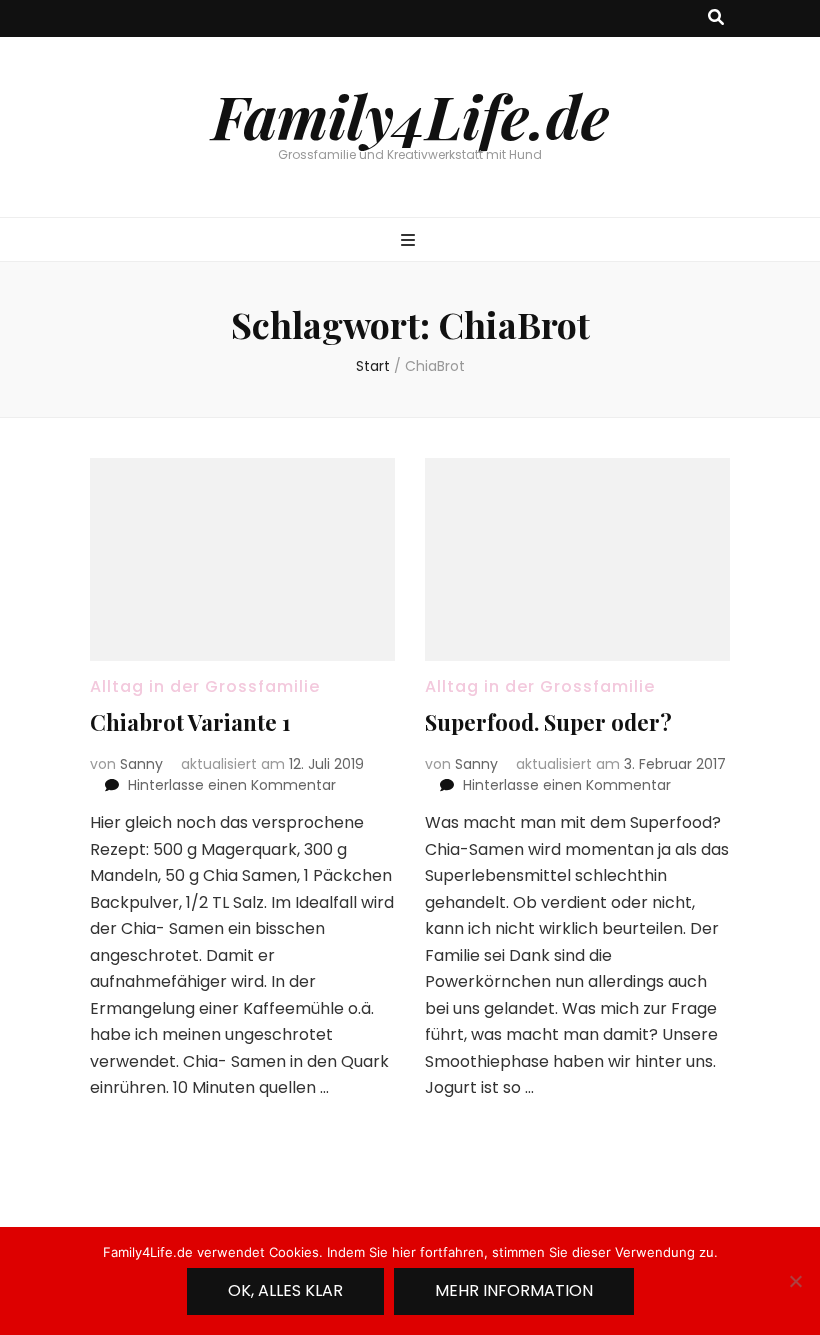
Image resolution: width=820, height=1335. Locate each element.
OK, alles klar (285, 1290)
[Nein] (795, 1281)
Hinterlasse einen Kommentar (232, 785)
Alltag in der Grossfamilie (205, 686)
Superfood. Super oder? (548, 722)
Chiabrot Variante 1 (190, 722)
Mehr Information (514, 1290)
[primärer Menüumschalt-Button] (410, 241)
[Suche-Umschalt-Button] (716, 18)
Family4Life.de (410, 115)
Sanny (141, 764)
